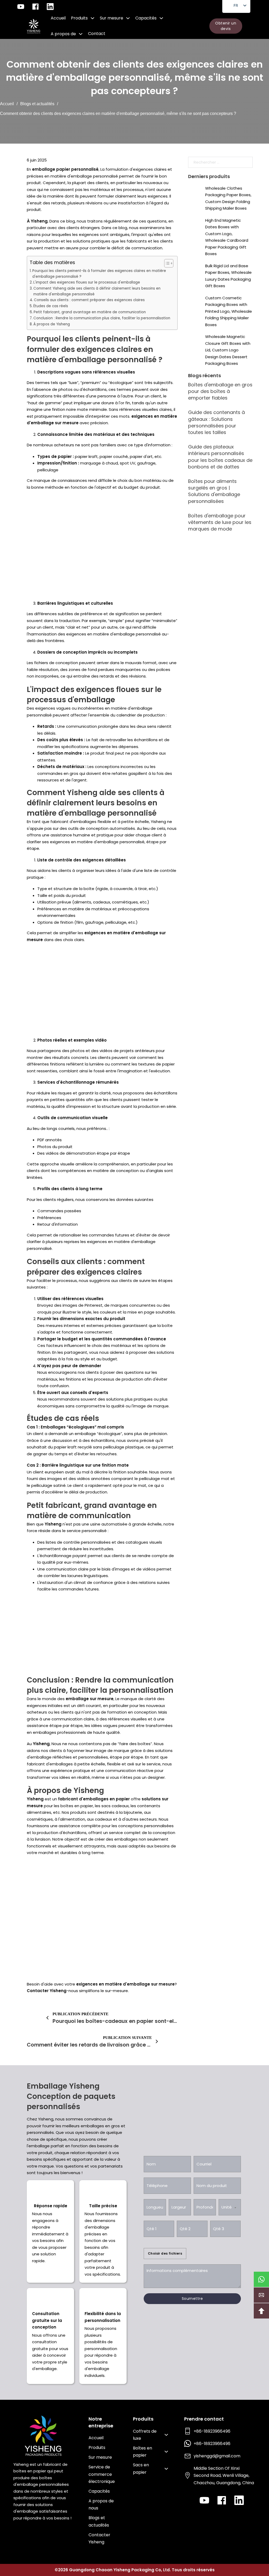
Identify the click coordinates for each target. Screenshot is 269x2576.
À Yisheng (37, 221)
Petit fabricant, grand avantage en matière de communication (90, 312)
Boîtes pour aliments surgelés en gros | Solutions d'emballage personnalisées (214, 491)
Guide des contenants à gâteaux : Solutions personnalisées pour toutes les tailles (216, 422)
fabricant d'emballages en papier (94, 1799)
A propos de (63, 34)
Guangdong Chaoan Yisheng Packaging (112, 2570)
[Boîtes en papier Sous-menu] (166, 2452)
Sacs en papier (141, 2468)
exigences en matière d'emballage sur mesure (125, 1984)
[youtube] (204, 2500)
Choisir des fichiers (165, 2253)
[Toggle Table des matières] (166, 263)
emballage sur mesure (90, 1699)
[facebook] (222, 2500)
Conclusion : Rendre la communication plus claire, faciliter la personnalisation (102, 318)
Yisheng (53, 1524)
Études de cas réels (51, 306)
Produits (79, 18)
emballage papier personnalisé (65, 169)
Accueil (58, 18)
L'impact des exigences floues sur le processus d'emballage (87, 282)
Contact (97, 34)
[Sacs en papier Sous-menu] (166, 2469)
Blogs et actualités (37, 104)
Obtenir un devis (226, 26)
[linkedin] (239, 2500)
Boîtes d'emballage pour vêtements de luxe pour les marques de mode (220, 522)
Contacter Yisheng (47, 1991)
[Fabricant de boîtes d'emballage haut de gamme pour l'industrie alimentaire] (33, 26)
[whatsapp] (261, 2279)
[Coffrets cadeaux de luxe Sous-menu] (166, 2435)
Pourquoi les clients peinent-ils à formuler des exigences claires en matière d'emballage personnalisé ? (99, 274)
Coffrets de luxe (145, 2435)
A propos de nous (101, 2504)
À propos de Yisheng (52, 324)
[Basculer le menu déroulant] (92, 18)
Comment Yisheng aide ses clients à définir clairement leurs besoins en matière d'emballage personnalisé (97, 291)
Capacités (146, 18)
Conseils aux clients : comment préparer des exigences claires (89, 300)
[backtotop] (261, 2311)
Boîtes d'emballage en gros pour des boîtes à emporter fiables (220, 391)
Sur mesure (112, 18)
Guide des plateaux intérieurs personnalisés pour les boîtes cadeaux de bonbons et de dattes (220, 457)
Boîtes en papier (143, 2452)
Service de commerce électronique (102, 2474)
